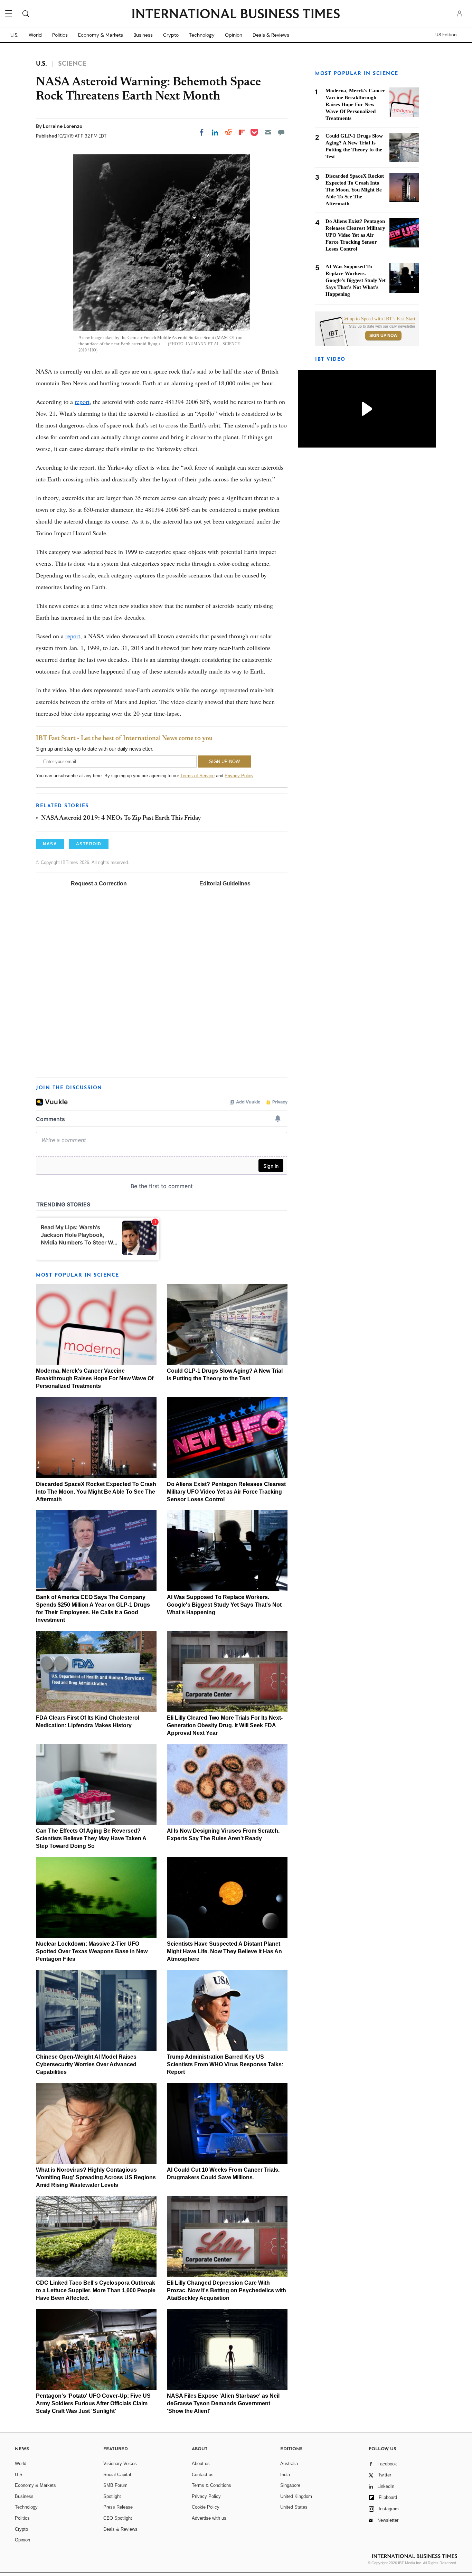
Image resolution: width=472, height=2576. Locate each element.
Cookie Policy (206, 2507)
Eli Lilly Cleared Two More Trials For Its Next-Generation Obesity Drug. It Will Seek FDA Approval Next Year (225, 1725)
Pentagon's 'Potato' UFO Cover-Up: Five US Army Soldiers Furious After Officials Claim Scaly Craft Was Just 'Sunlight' (93, 2403)
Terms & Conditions (211, 2485)
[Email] (268, 132)
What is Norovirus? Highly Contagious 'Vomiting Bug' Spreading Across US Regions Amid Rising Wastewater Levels (96, 2177)
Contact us (203, 2475)
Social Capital (117, 2475)
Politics (60, 35)
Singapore (290, 2485)
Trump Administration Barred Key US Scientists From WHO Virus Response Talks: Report (225, 2064)
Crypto (171, 35)
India (285, 2475)
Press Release (118, 2507)
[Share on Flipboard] (242, 132)
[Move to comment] (281, 132)
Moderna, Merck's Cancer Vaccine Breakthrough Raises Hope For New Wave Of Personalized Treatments (95, 1378)
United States (294, 2507)
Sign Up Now (383, 336)
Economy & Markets (101, 35)
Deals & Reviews (271, 35)
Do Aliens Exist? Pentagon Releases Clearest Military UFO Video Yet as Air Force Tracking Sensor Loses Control (226, 1492)
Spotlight (112, 2496)
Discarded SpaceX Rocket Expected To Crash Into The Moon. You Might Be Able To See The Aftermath (96, 1492)
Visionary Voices (120, 2464)
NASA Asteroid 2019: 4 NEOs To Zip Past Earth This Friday (121, 818)
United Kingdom (296, 2496)
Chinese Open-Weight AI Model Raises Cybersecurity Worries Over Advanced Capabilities (86, 2064)
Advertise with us (209, 2518)
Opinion (234, 35)
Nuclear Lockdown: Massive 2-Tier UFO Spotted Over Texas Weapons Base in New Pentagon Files (92, 1951)
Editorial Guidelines (225, 883)
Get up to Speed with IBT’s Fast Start (378, 319)
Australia (289, 2464)
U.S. (14, 35)
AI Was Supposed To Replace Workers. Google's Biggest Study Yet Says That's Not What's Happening (224, 1605)
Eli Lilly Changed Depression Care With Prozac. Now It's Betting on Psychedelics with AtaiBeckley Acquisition (226, 2290)
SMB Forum (115, 2485)
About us (201, 2464)
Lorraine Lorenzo (63, 126)
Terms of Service (197, 776)
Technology (202, 35)
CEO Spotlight (118, 2518)
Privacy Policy (239, 776)
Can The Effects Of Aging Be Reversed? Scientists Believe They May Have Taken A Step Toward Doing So (91, 1838)
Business (143, 35)
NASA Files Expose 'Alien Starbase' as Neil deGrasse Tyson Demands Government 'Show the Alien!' (223, 2403)
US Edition (446, 35)
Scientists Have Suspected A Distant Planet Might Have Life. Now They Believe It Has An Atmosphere (224, 1951)
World (35, 35)
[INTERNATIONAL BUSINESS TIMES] (236, 15)
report (82, 402)
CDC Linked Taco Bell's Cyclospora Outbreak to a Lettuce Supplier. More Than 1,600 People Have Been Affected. (96, 2290)
